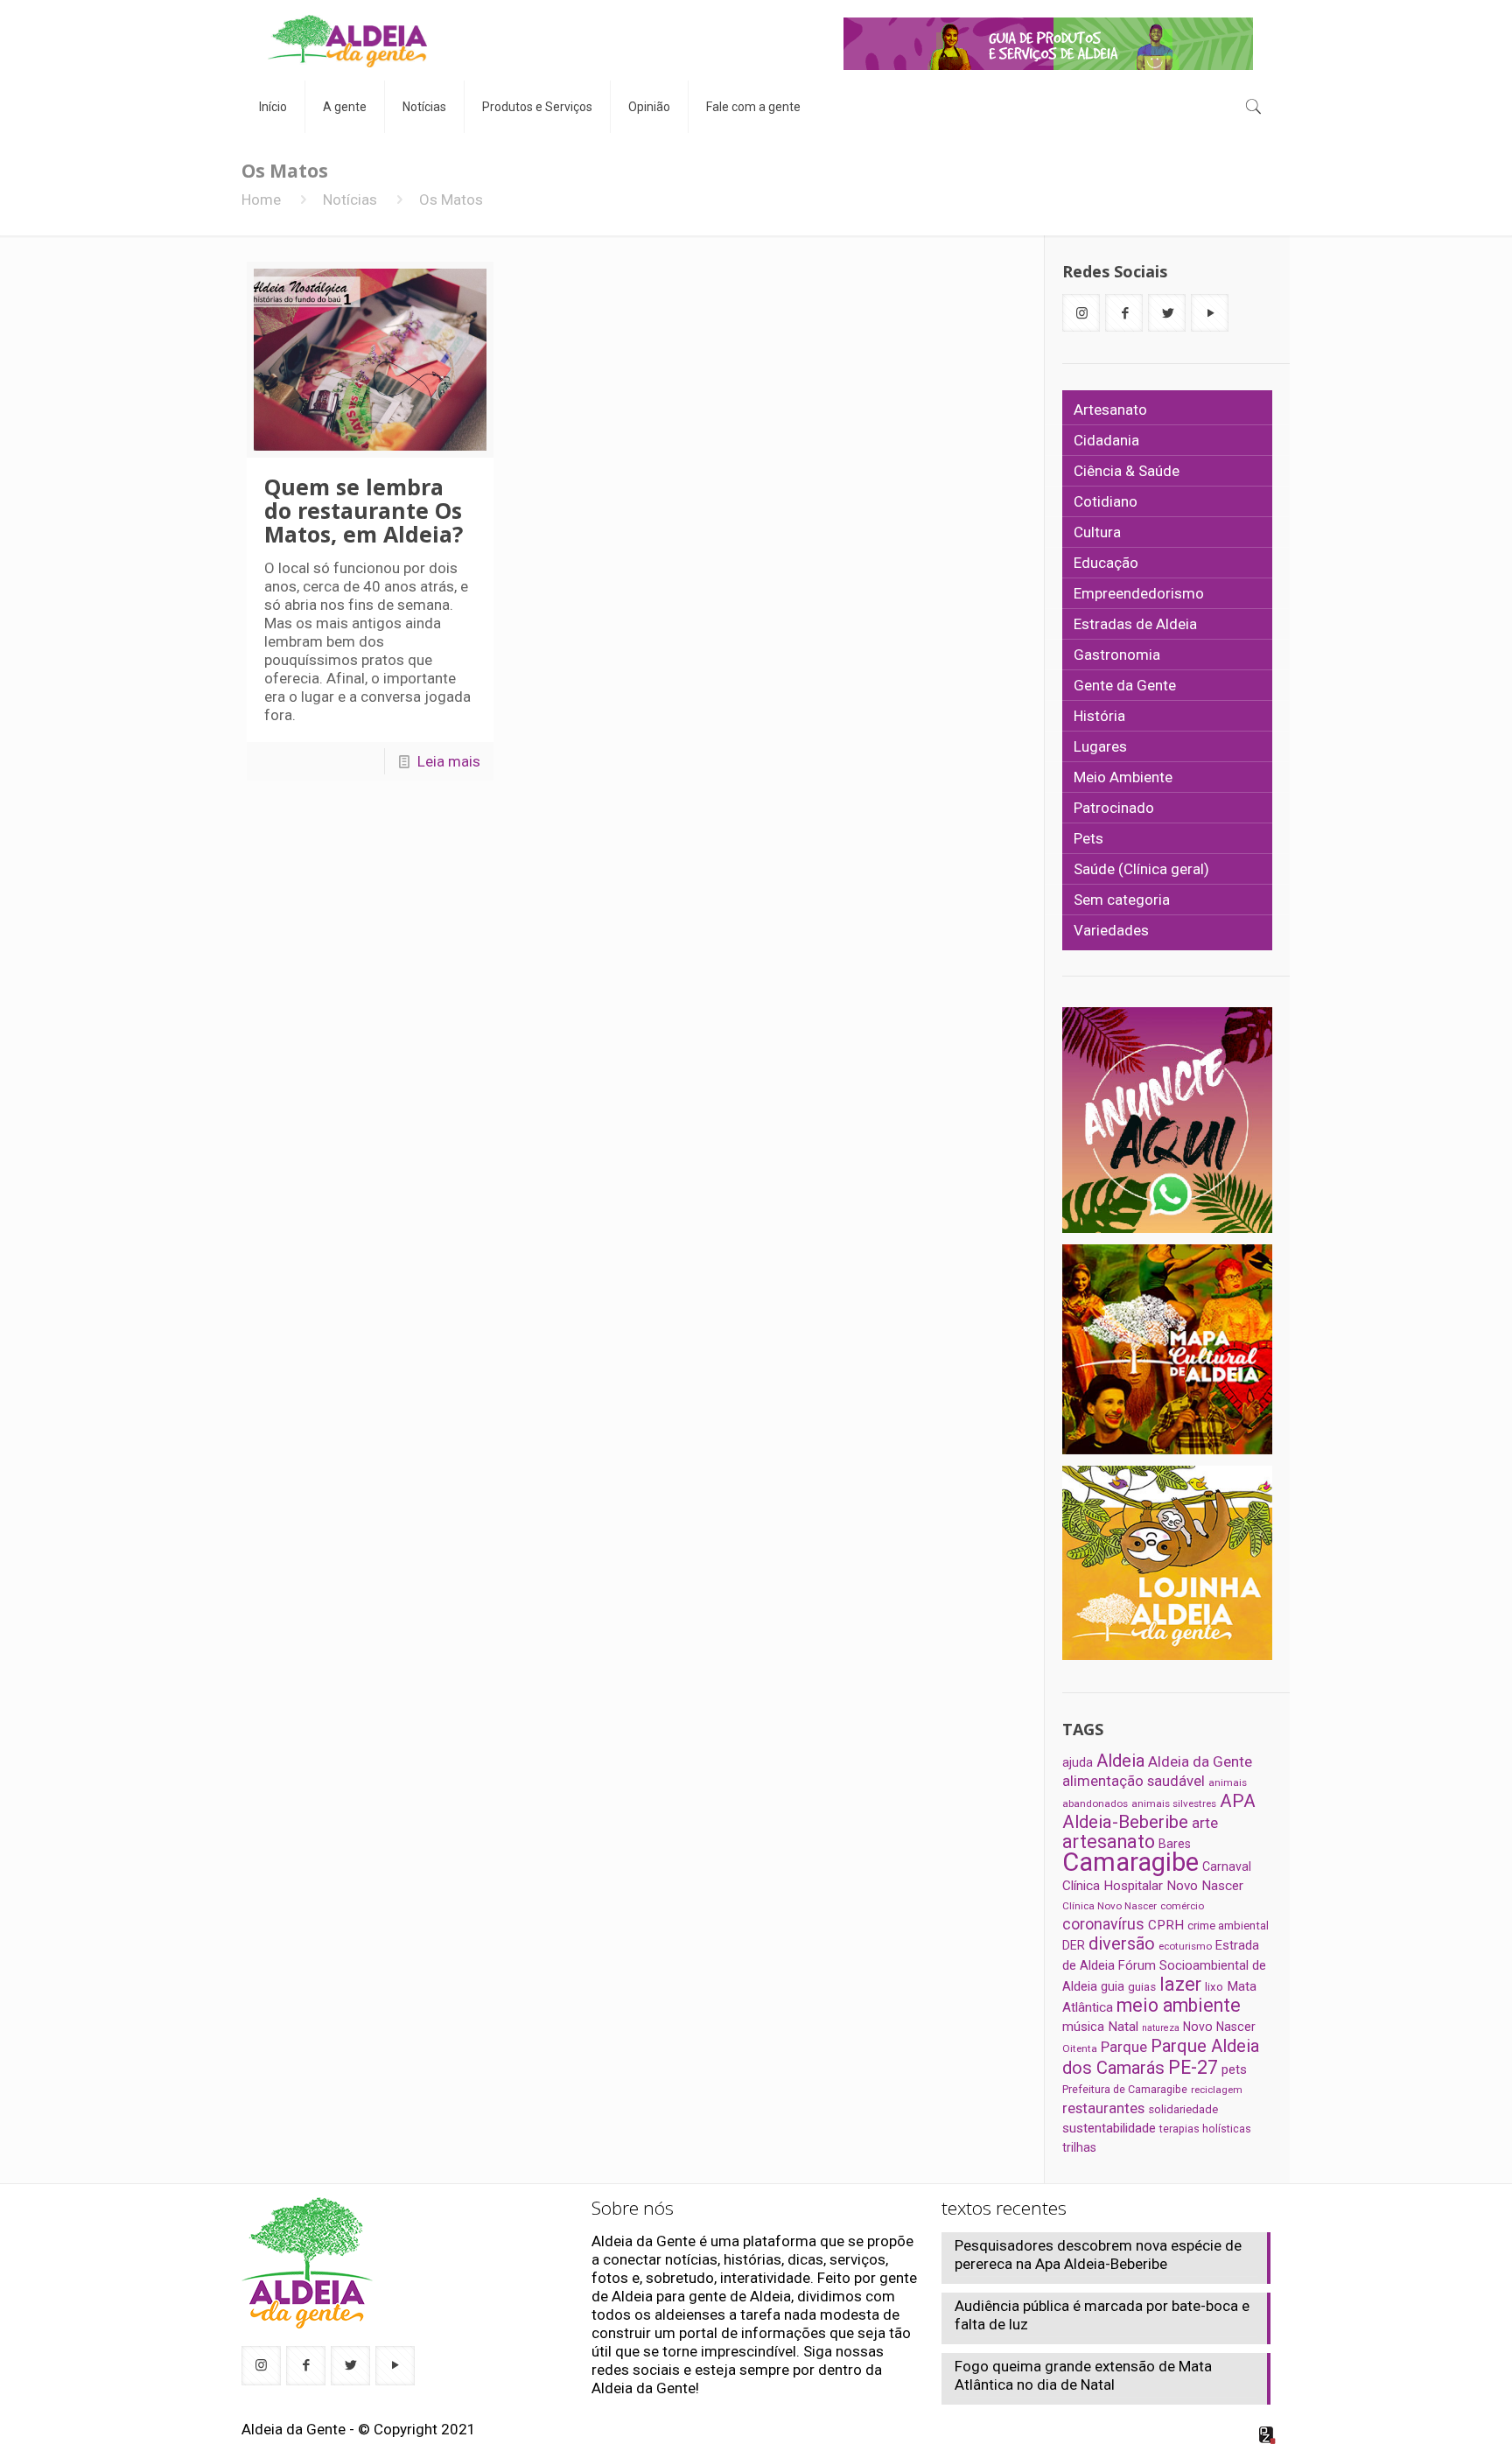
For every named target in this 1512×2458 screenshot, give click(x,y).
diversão (1122, 1943)
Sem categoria (1122, 900)
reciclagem (1217, 2090)
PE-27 (1193, 2067)
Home (261, 200)
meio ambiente (1179, 2005)
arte (1205, 1823)
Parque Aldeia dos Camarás (1161, 2057)
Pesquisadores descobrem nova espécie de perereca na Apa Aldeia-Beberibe (1098, 2255)
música (1083, 2027)
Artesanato (1110, 410)
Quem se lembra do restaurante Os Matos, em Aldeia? (364, 510)
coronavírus (1103, 1924)
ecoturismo (1185, 1946)
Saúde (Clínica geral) (1141, 869)
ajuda (1078, 1762)
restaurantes (1103, 2108)
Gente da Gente (1125, 685)
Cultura (1097, 532)
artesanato (1109, 1842)
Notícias (350, 200)
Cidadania (1106, 440)
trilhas (1079, 2147)
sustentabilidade (1109, 2128)
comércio (1182, 1906)
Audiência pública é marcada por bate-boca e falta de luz (1102, 2315)
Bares (1175, 1844)
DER (1074, 1945)
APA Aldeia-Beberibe (1159, 1811)
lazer (1180, 1984)
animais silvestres (1174, 1803)
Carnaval (1227, 1866)
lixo (1214, 1987)
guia (1113, 1986)
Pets (1088, 838)
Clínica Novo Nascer (1109, 1906)
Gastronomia (1117, 655)
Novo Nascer (1219, 2027)
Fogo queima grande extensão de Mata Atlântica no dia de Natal (1083, 2375)
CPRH (1166, 1925)
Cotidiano (1106, 501)
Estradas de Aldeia (1135, 624)
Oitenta (1080, 2048)
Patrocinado (1114, 808)
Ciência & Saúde (1127, 471)
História (1099, 716)
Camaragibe (1130, 1862)
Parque (1124, 2047)
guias (1142, 1987)
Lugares (1100, 746)
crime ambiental (1228, 1926)
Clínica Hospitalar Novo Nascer (1153, 1886)
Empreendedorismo (1139, 593)
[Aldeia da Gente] (347, 40)
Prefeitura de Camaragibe (1125, 2089)
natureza (1161, 2028)
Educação (1106, 563)
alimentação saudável (1134, 1781)
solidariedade (1183, 2109)
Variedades (1111, 930)
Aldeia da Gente (1200, 1761)
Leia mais (449, 761)
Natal (1123, 2027)
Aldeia (1120, 1761)
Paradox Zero (1268, 2435)
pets (1234, 2069)
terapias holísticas (1205, 2129)
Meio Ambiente (1123, 777)
